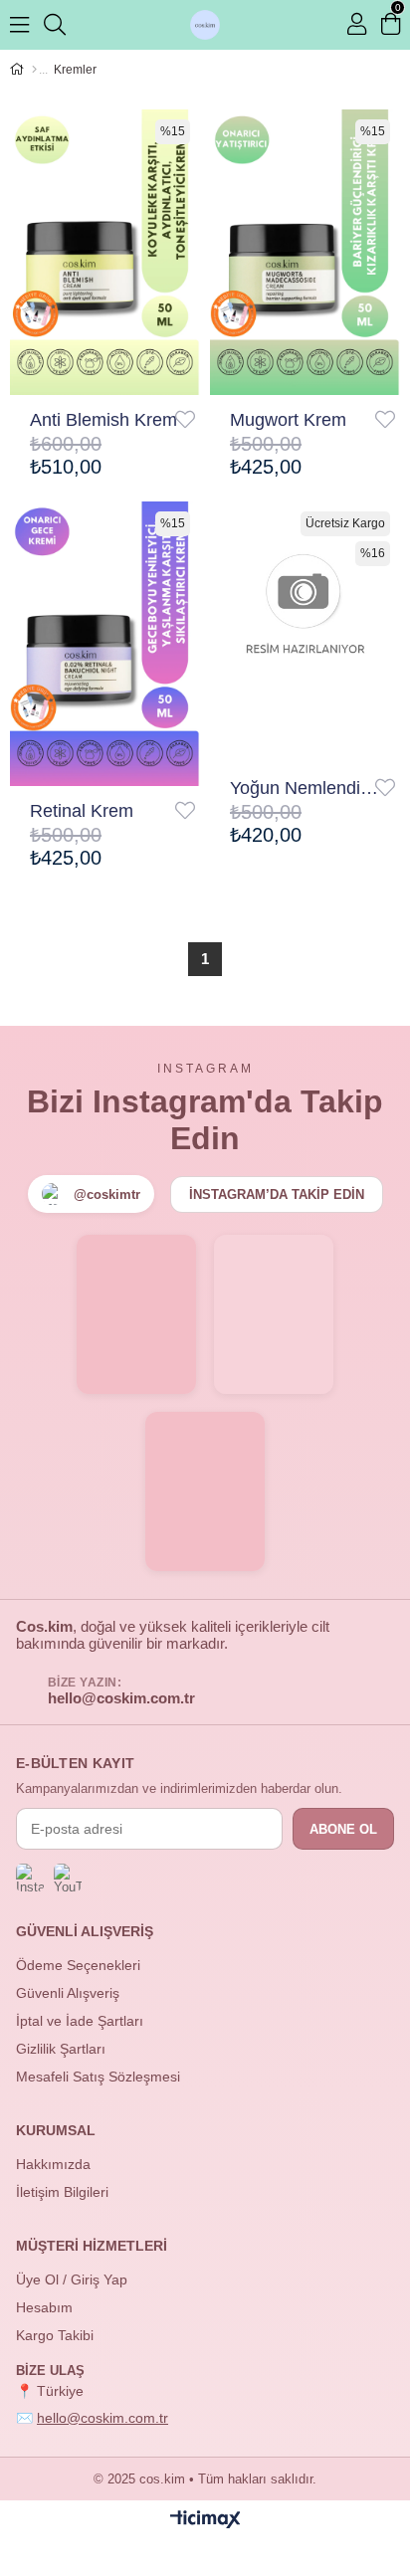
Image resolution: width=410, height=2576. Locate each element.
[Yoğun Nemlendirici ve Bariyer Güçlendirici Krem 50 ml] (305, 633)
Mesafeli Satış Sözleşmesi (98, 2077)
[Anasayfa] (34, 70)
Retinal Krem (82, 811)
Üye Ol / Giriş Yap (72, 2279)
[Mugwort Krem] (305, 252)
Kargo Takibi (55, 2335)
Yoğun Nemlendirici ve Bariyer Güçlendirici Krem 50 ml (305, 788)
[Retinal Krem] (105, 644)
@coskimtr (107, 1194)
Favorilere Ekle (185, 420)
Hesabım (44, 2307)
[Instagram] (30, 1878)
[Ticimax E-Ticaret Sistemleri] (205, 2521)
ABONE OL (343, 1829)
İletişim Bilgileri (62, 2192)
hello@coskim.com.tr (121, 1698)
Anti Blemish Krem (103, 420)
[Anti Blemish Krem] (105, 252)
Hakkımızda (53, 2164)
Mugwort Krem (288, 420)
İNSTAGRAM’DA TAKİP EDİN (277, 1194)
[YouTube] (68, 1878)
